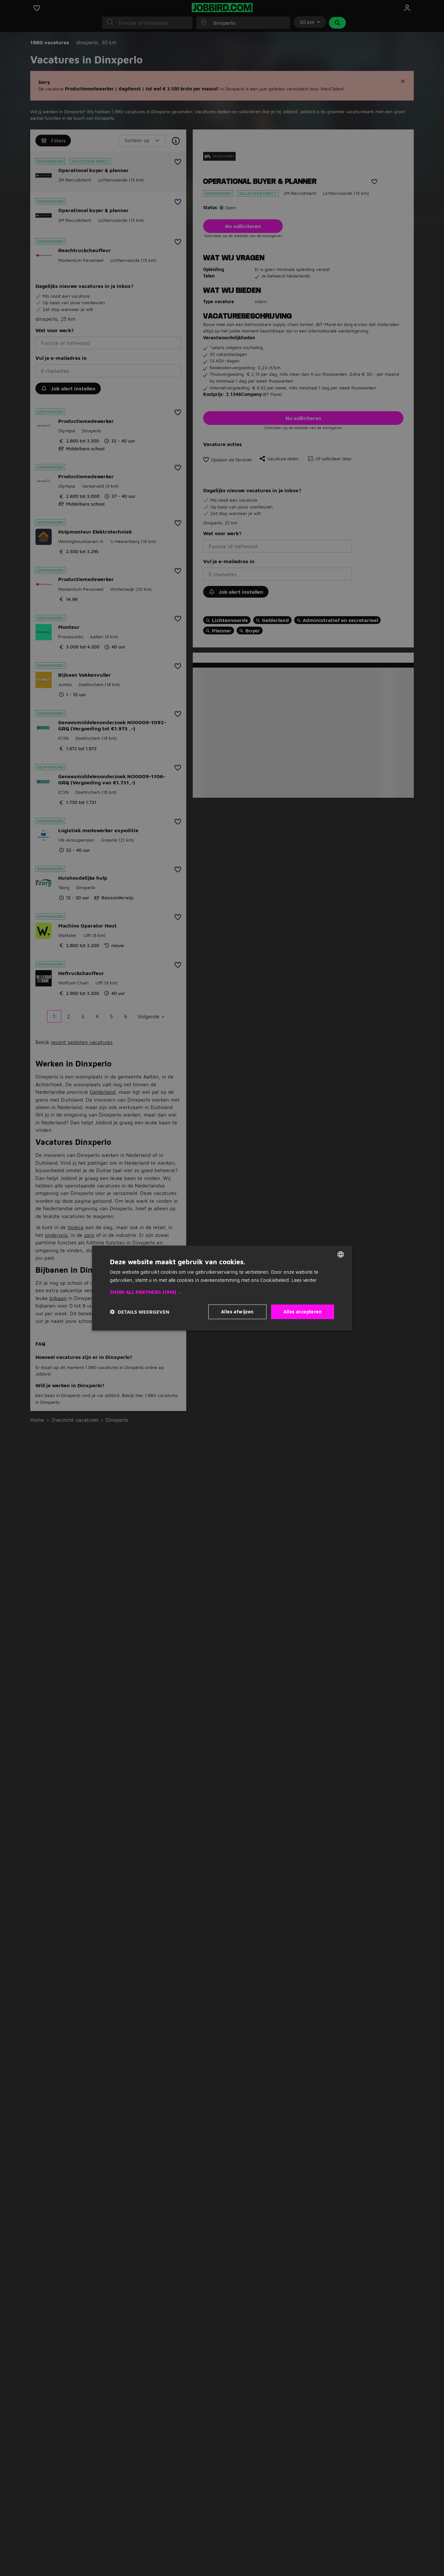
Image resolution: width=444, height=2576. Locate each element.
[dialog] (222, 1288)
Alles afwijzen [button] (237, 1312)
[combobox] (341, 1254)
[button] (222, 1292)
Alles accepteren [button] (303, 1312)
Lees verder (304, 1280)
